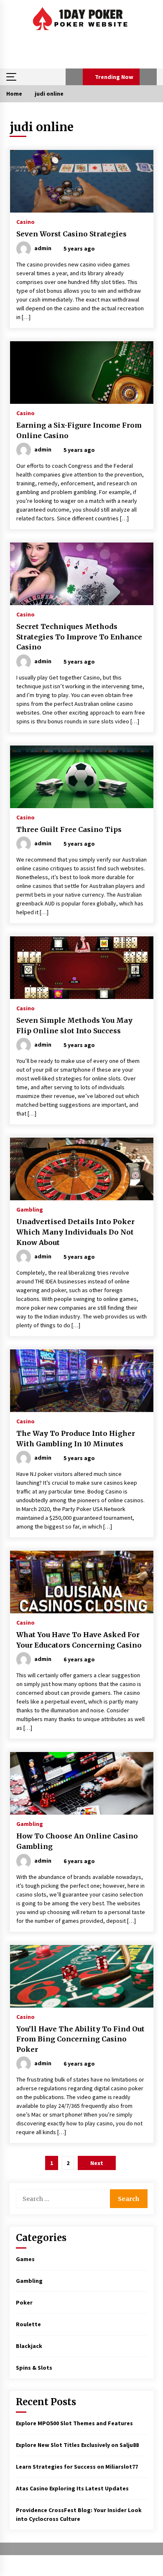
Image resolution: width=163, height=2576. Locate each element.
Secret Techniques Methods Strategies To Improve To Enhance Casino (79, 637)
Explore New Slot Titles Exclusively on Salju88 (77, 2445)
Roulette (28, 2324)
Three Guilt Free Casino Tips (69, 829)
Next (97, 2163)
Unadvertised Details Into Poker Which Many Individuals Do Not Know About (75, 1232)
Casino (25, 221)
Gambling (30, 1209)
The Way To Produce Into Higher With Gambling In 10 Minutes (76, 1439)
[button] (74, 77)
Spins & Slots (34, 2368)
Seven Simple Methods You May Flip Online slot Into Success (74, 1026)
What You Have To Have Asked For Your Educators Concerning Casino (79, 1640)
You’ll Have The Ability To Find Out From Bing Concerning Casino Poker (80, 2039)
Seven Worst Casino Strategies (71, 234)
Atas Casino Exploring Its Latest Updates (72, 2488)
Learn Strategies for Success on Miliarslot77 (77, 2467)
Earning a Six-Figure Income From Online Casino (79, 430)
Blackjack (29, 2346)
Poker (24, 2302)
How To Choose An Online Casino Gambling (77, 1841)
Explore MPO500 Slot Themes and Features (74, 2423)
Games (25, 2259)
